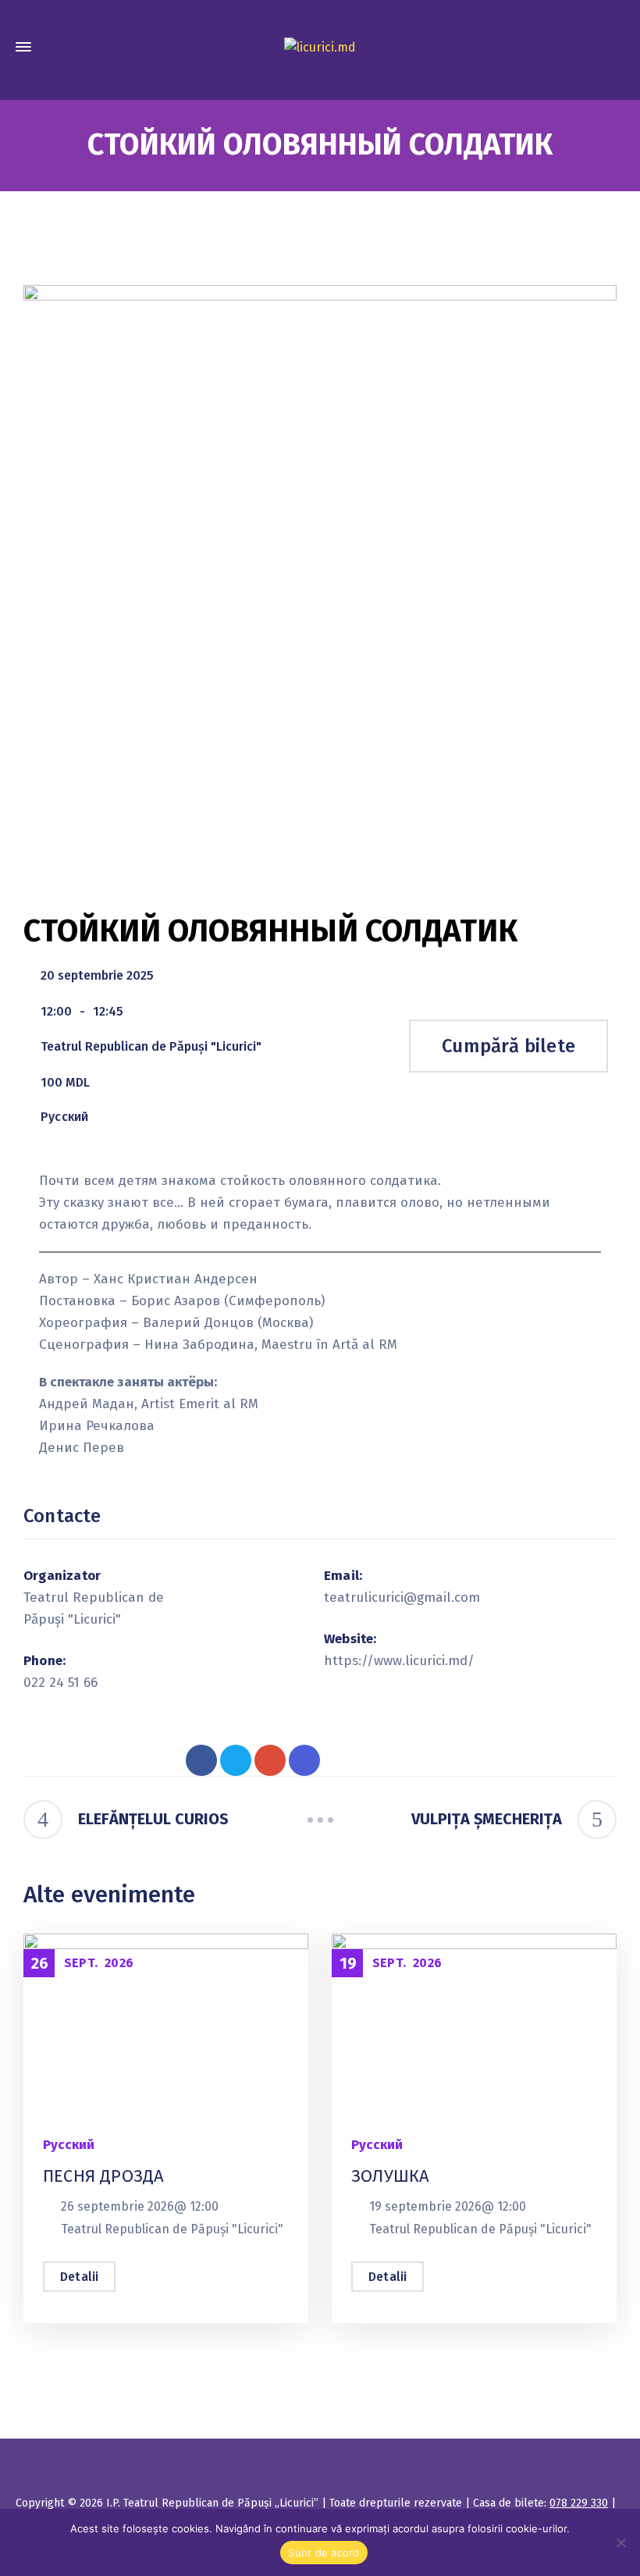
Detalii (79, 2277)
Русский (64, 1117)
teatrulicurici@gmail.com (397, 1598)
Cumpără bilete (508, 1046)
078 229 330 (579, 2503)
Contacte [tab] (62, 1516)
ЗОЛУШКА (390, 2176)
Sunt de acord (324, 2553)
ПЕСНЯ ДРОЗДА (103, 2176)
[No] (620, 2542)
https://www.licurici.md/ (397, 1661)
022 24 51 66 (60, 1683)
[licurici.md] (320, 47)
